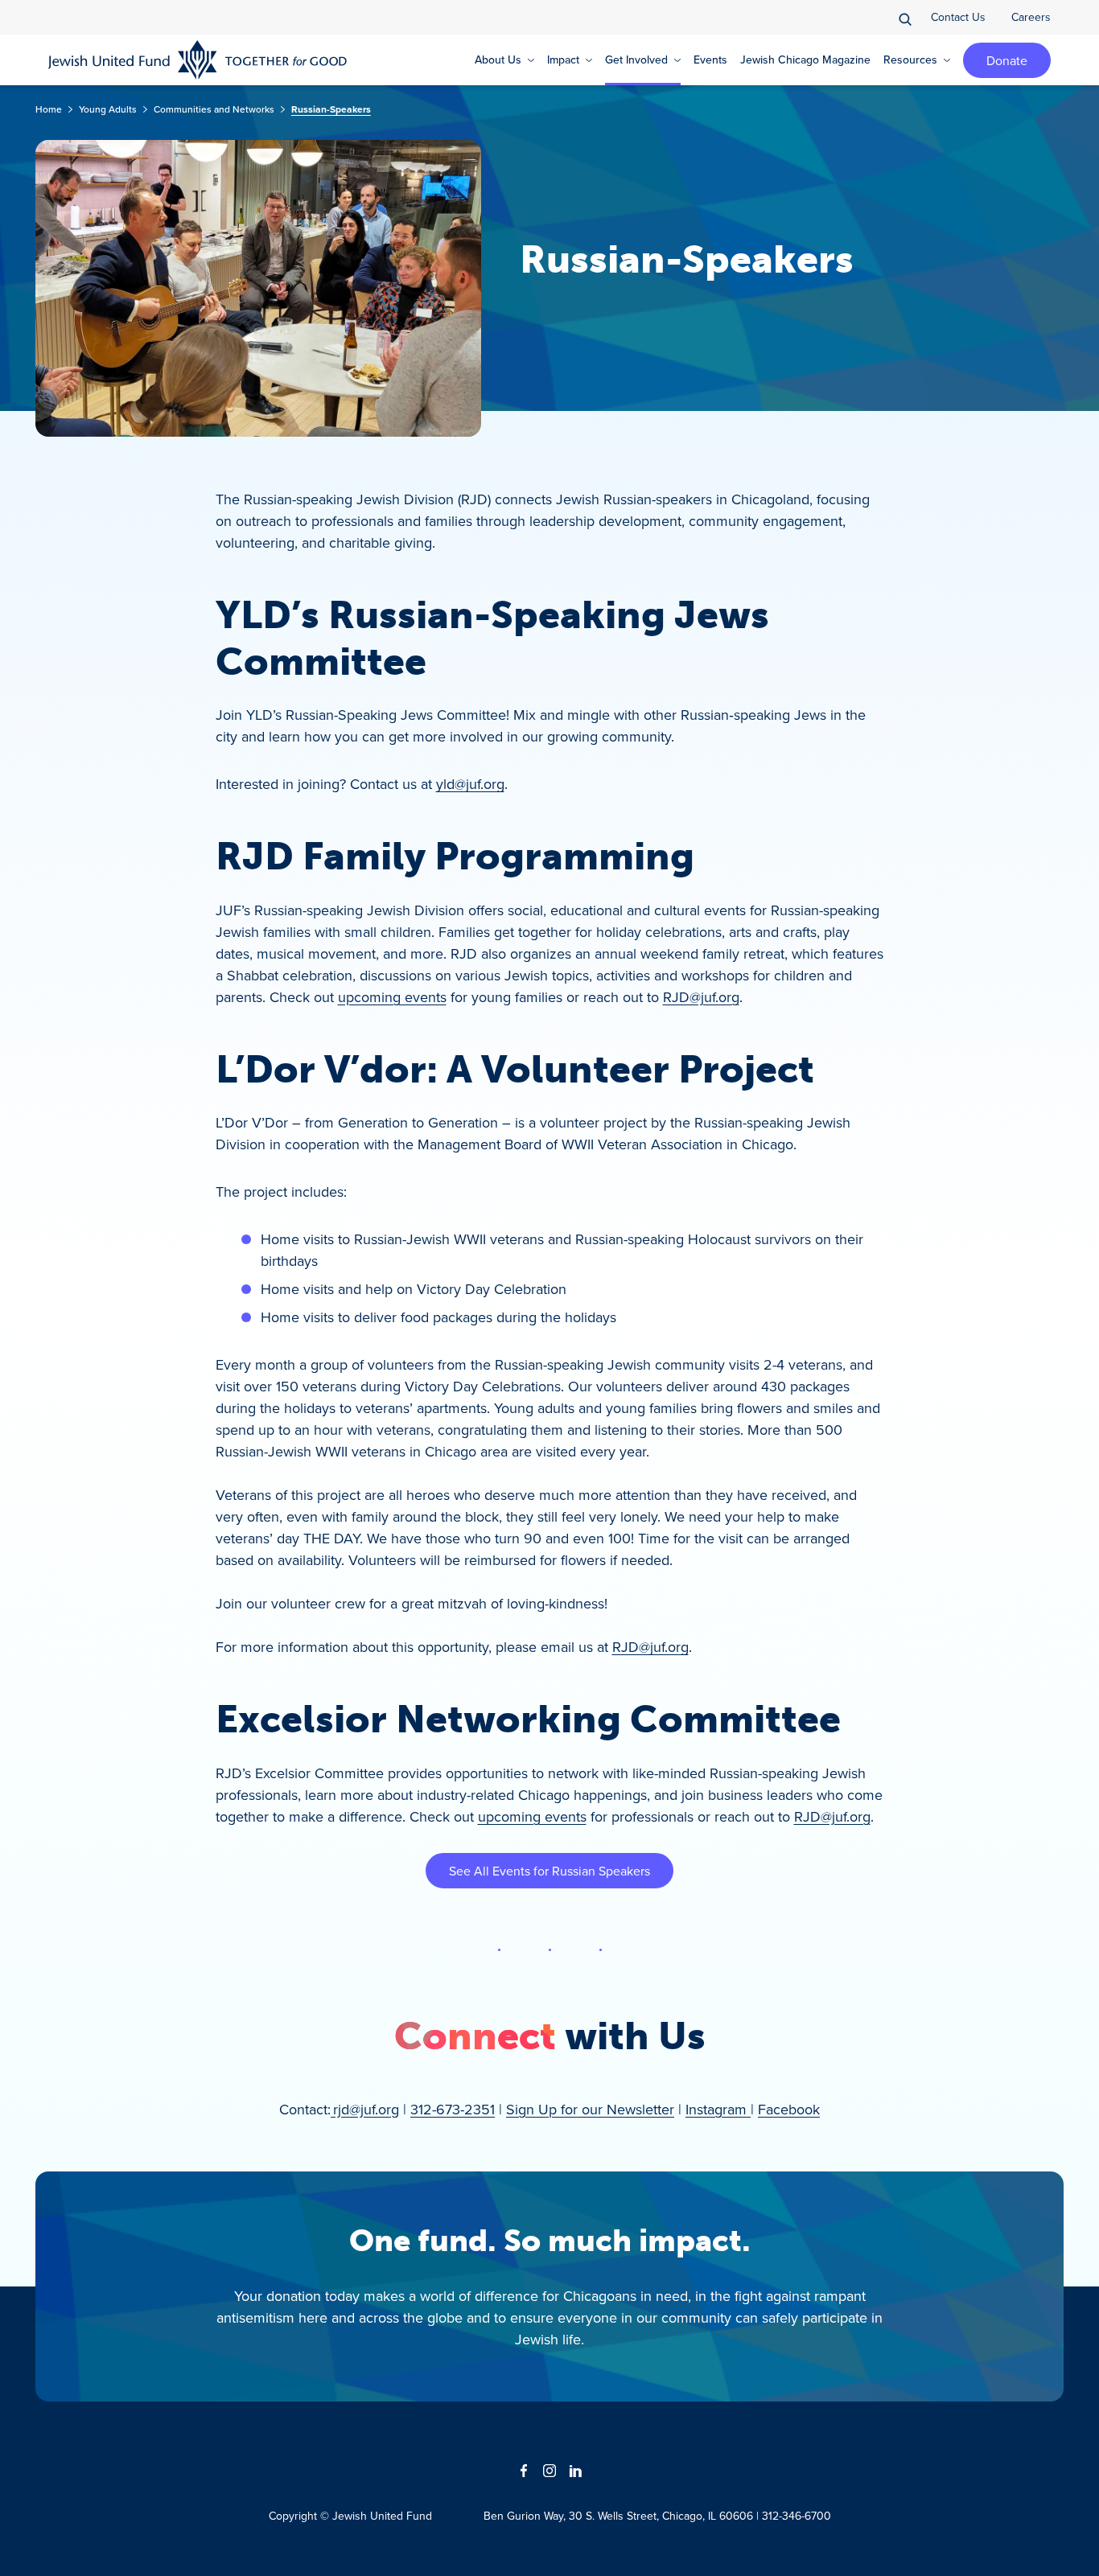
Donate (1007, 60)
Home (49, 109)
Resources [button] (910, 60)
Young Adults (108, 109)
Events (710, 60)
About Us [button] (498, 60)
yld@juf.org (470, 784)
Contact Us (958, 17)
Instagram (718, 2109)
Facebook (789, 2109)
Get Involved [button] (636, 60)
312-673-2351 (453, 2109)
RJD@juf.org (701, 997)
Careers (1031, 17)
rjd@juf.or (362, 2109)
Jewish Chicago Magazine (805, 60)
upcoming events (392, 997)
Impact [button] (563, 60)
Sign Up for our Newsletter (590, 2109)
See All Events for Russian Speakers (549, 1871)
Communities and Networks (214, 109)
